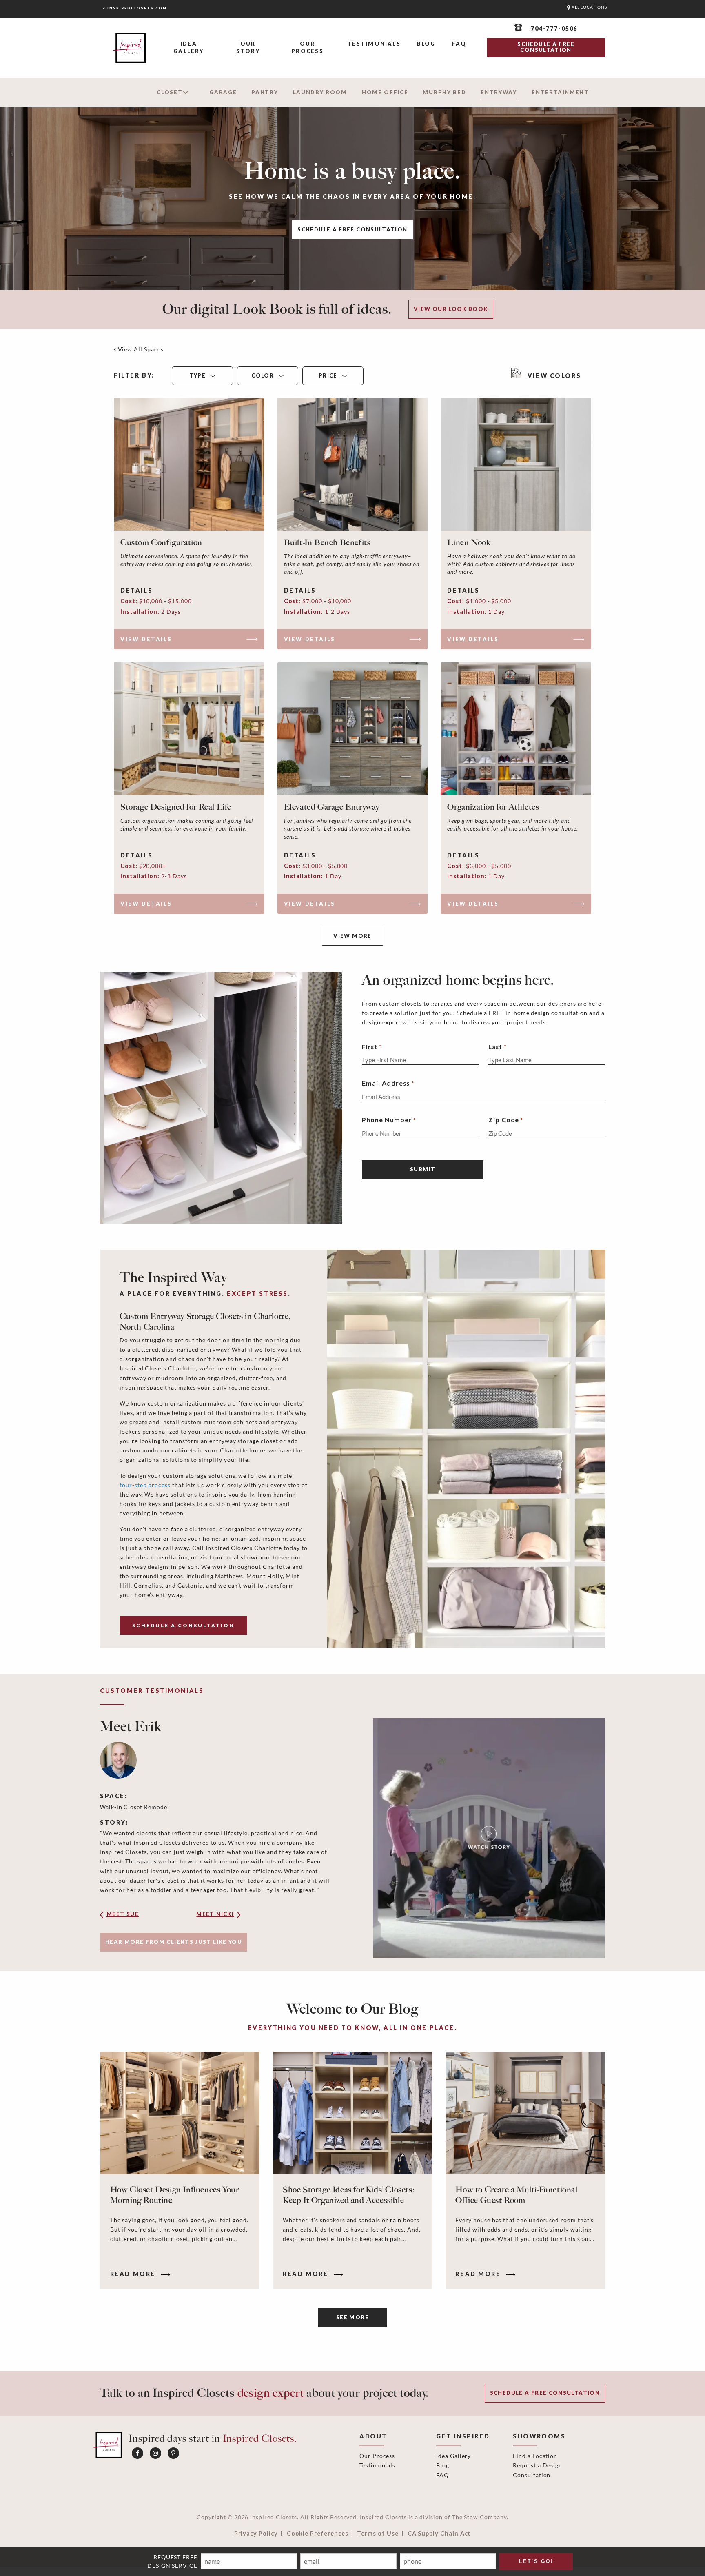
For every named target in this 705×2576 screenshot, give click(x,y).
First (370, 1047)
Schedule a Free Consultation (352, 229)
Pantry (265, 92)
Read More (134, 2274)
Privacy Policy (256, 2534)
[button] (135, 1917)
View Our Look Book (451, 309)
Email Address (388, 1083)
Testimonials (374, 44)
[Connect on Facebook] (137, 2453)
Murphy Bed (444, 92)
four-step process (145, 1485)
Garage (223, 92)
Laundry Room (320, 92)
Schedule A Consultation (183, 1625)
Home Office (385, 92)
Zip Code (506, 1120)
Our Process (307, 47)
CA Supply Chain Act (439, 2534)
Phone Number (389, 1120)
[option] (352, 1838)
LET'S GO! (536, 2561)
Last (495, 1047)
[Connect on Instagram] (155, 2453)
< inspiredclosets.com (135, 8)
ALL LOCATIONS (589, 7)
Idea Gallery (188, 47)
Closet (170, 92)
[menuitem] (189, 48)
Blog (426, 44)
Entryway (499, 92)
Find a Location (535, 2456)
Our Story (248, 47)
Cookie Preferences (318, 2534)
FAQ (459, 44)
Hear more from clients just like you (174, 1942)
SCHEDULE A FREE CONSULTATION (546, 47)
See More (352, 2317)
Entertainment (560, 92)
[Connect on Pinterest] (173, 2453)
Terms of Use (378, 2534)
